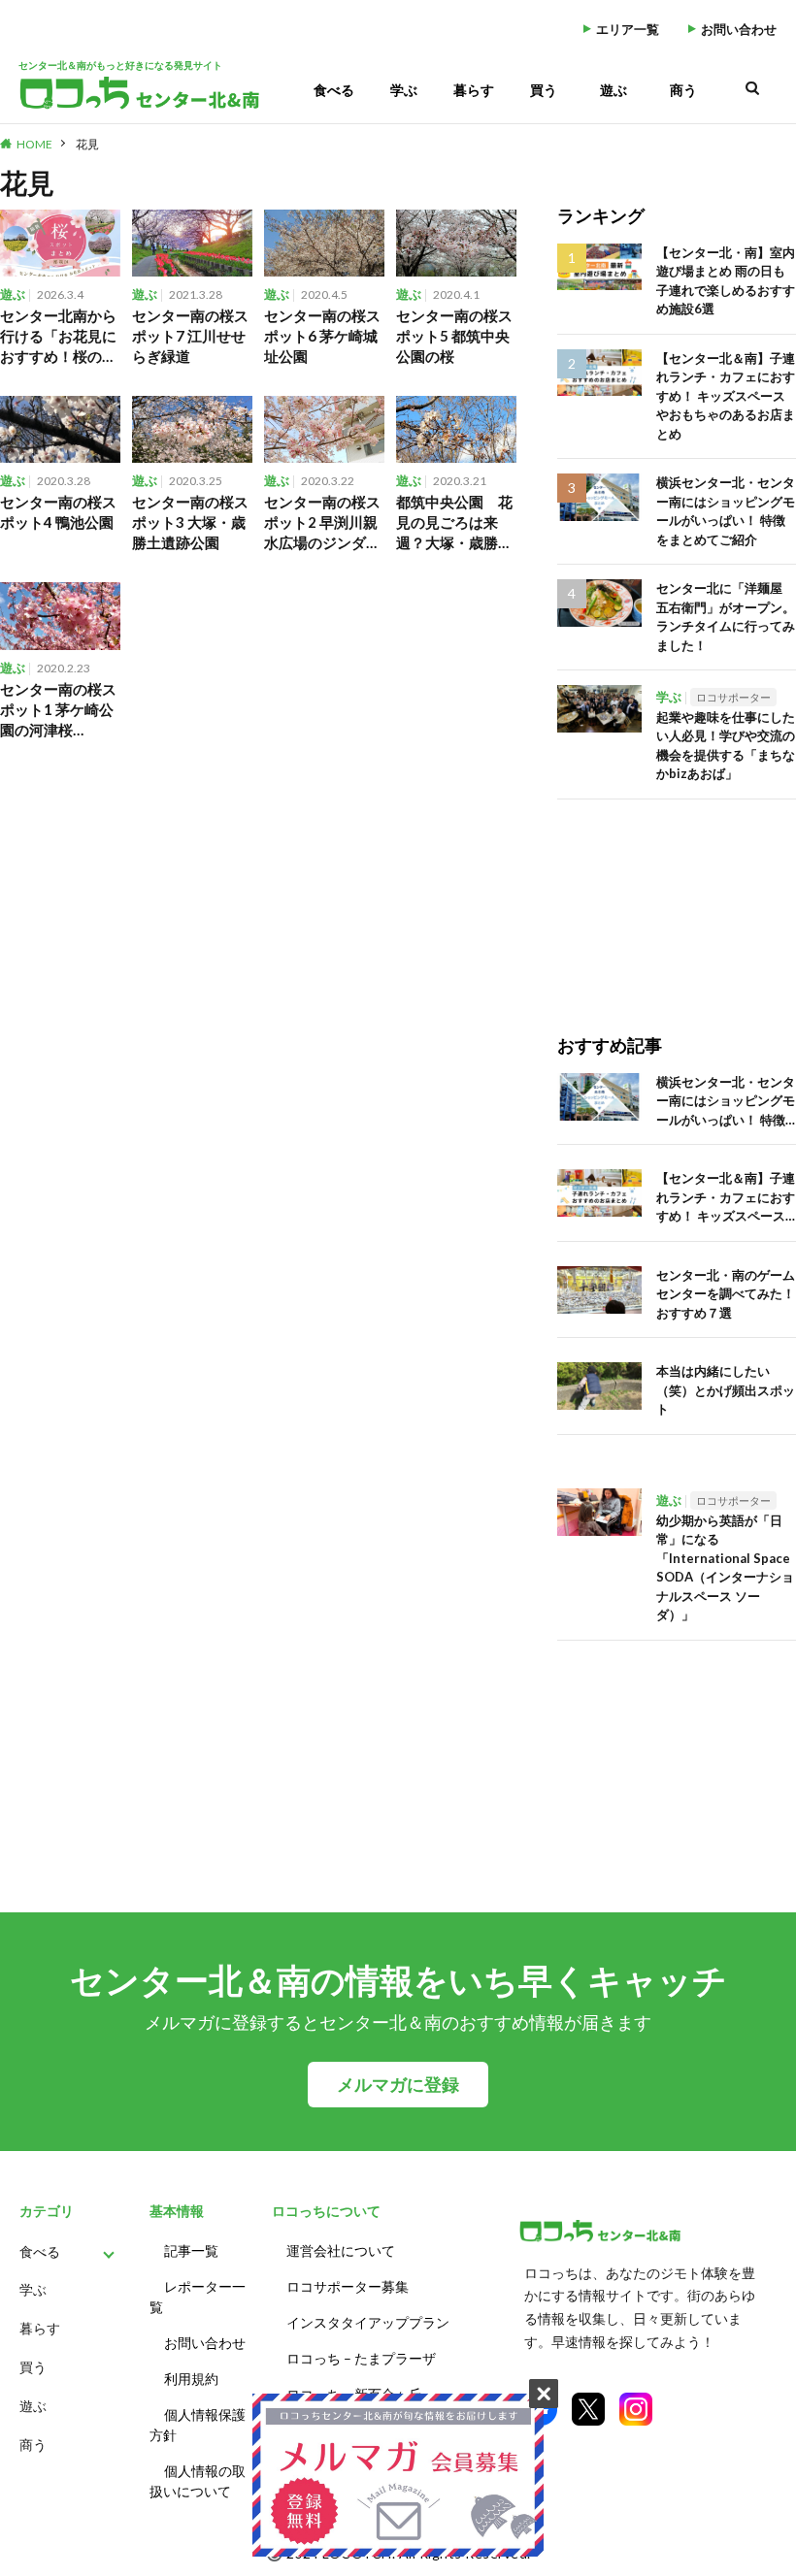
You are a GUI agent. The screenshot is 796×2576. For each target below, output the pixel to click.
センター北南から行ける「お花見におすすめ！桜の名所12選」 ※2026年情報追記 (58, 337)
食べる (334, 90)
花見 (87, 144)
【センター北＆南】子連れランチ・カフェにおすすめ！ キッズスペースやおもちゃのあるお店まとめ (726, 396)
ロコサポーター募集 (348, 2286)
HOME (34, 144)
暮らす (474, 90)
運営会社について (341, 2250)
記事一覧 (191, 2250)
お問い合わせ (739, 30)
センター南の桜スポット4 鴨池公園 (58, 512)
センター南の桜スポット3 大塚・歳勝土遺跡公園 (190, 522)
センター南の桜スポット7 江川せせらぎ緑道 (190, 336)
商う (683, 90)
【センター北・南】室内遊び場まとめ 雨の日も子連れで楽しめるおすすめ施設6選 (726, 281)
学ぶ (404, 90)
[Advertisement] (677, 897)
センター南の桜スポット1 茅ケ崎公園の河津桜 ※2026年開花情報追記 (58, 710)
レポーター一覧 (198, 2297)
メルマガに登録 (398, 2085)
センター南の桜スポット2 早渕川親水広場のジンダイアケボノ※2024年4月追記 (322, 523)
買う (544, 90)
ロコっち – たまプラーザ (361, 2358)
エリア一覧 (628, 30)
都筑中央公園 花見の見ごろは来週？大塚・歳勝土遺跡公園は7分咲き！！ (454, 523)
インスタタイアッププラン (368, 2322)
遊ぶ (614, 90)
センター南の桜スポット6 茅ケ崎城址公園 (322, 336)
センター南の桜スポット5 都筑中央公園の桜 (454, 336)
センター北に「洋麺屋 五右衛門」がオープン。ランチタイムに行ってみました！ (726, 617)
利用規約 (191, 2379)
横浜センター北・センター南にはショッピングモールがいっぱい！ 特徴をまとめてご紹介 (726, 511)
